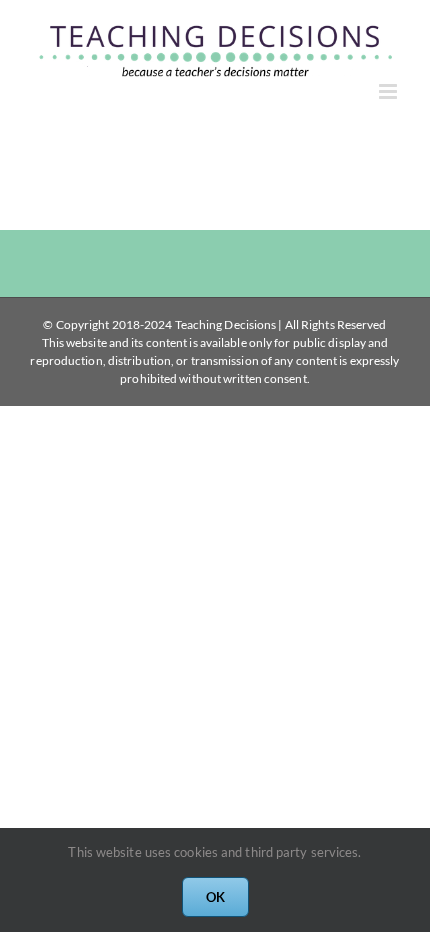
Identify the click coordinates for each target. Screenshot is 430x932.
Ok (215, 897)
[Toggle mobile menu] (389, 91)
